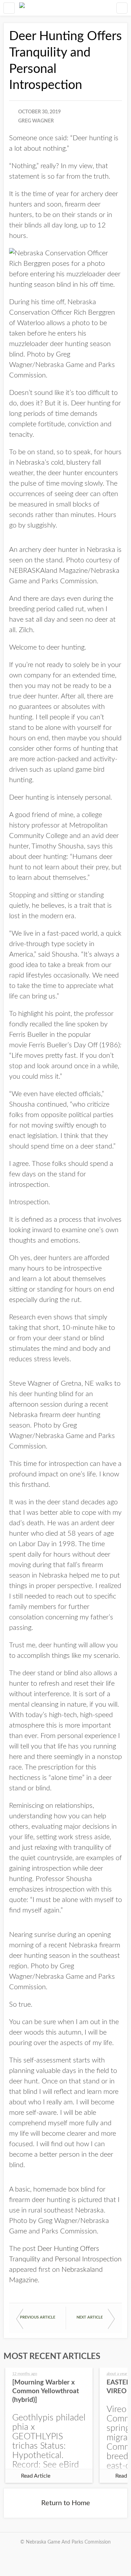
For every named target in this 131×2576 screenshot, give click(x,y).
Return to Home (66, 2503)
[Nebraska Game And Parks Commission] (22, 8)
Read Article (36, 2476)
